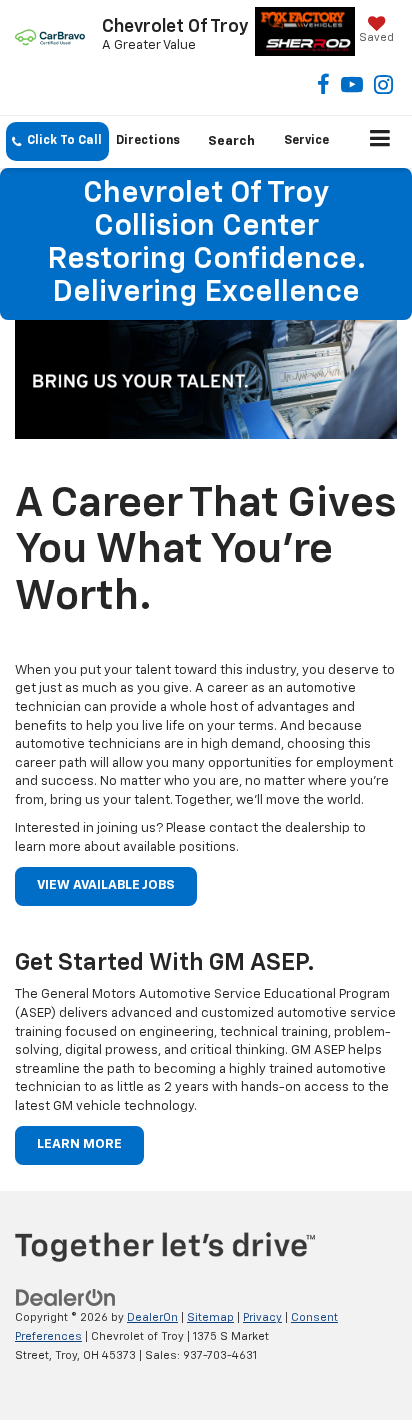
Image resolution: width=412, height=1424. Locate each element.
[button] (57, 141)
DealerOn (152, 1317)
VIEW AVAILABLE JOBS (106, 885)
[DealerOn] (66, 1298)
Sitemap (210, 1317)
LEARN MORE (79, 1144)
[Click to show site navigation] (380, 142)
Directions (148, 141)
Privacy (262, 1317)
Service (306, 141)
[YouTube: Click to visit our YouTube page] (352, 87)
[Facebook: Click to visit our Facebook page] (323, 87)
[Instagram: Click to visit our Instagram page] (383, 87)
